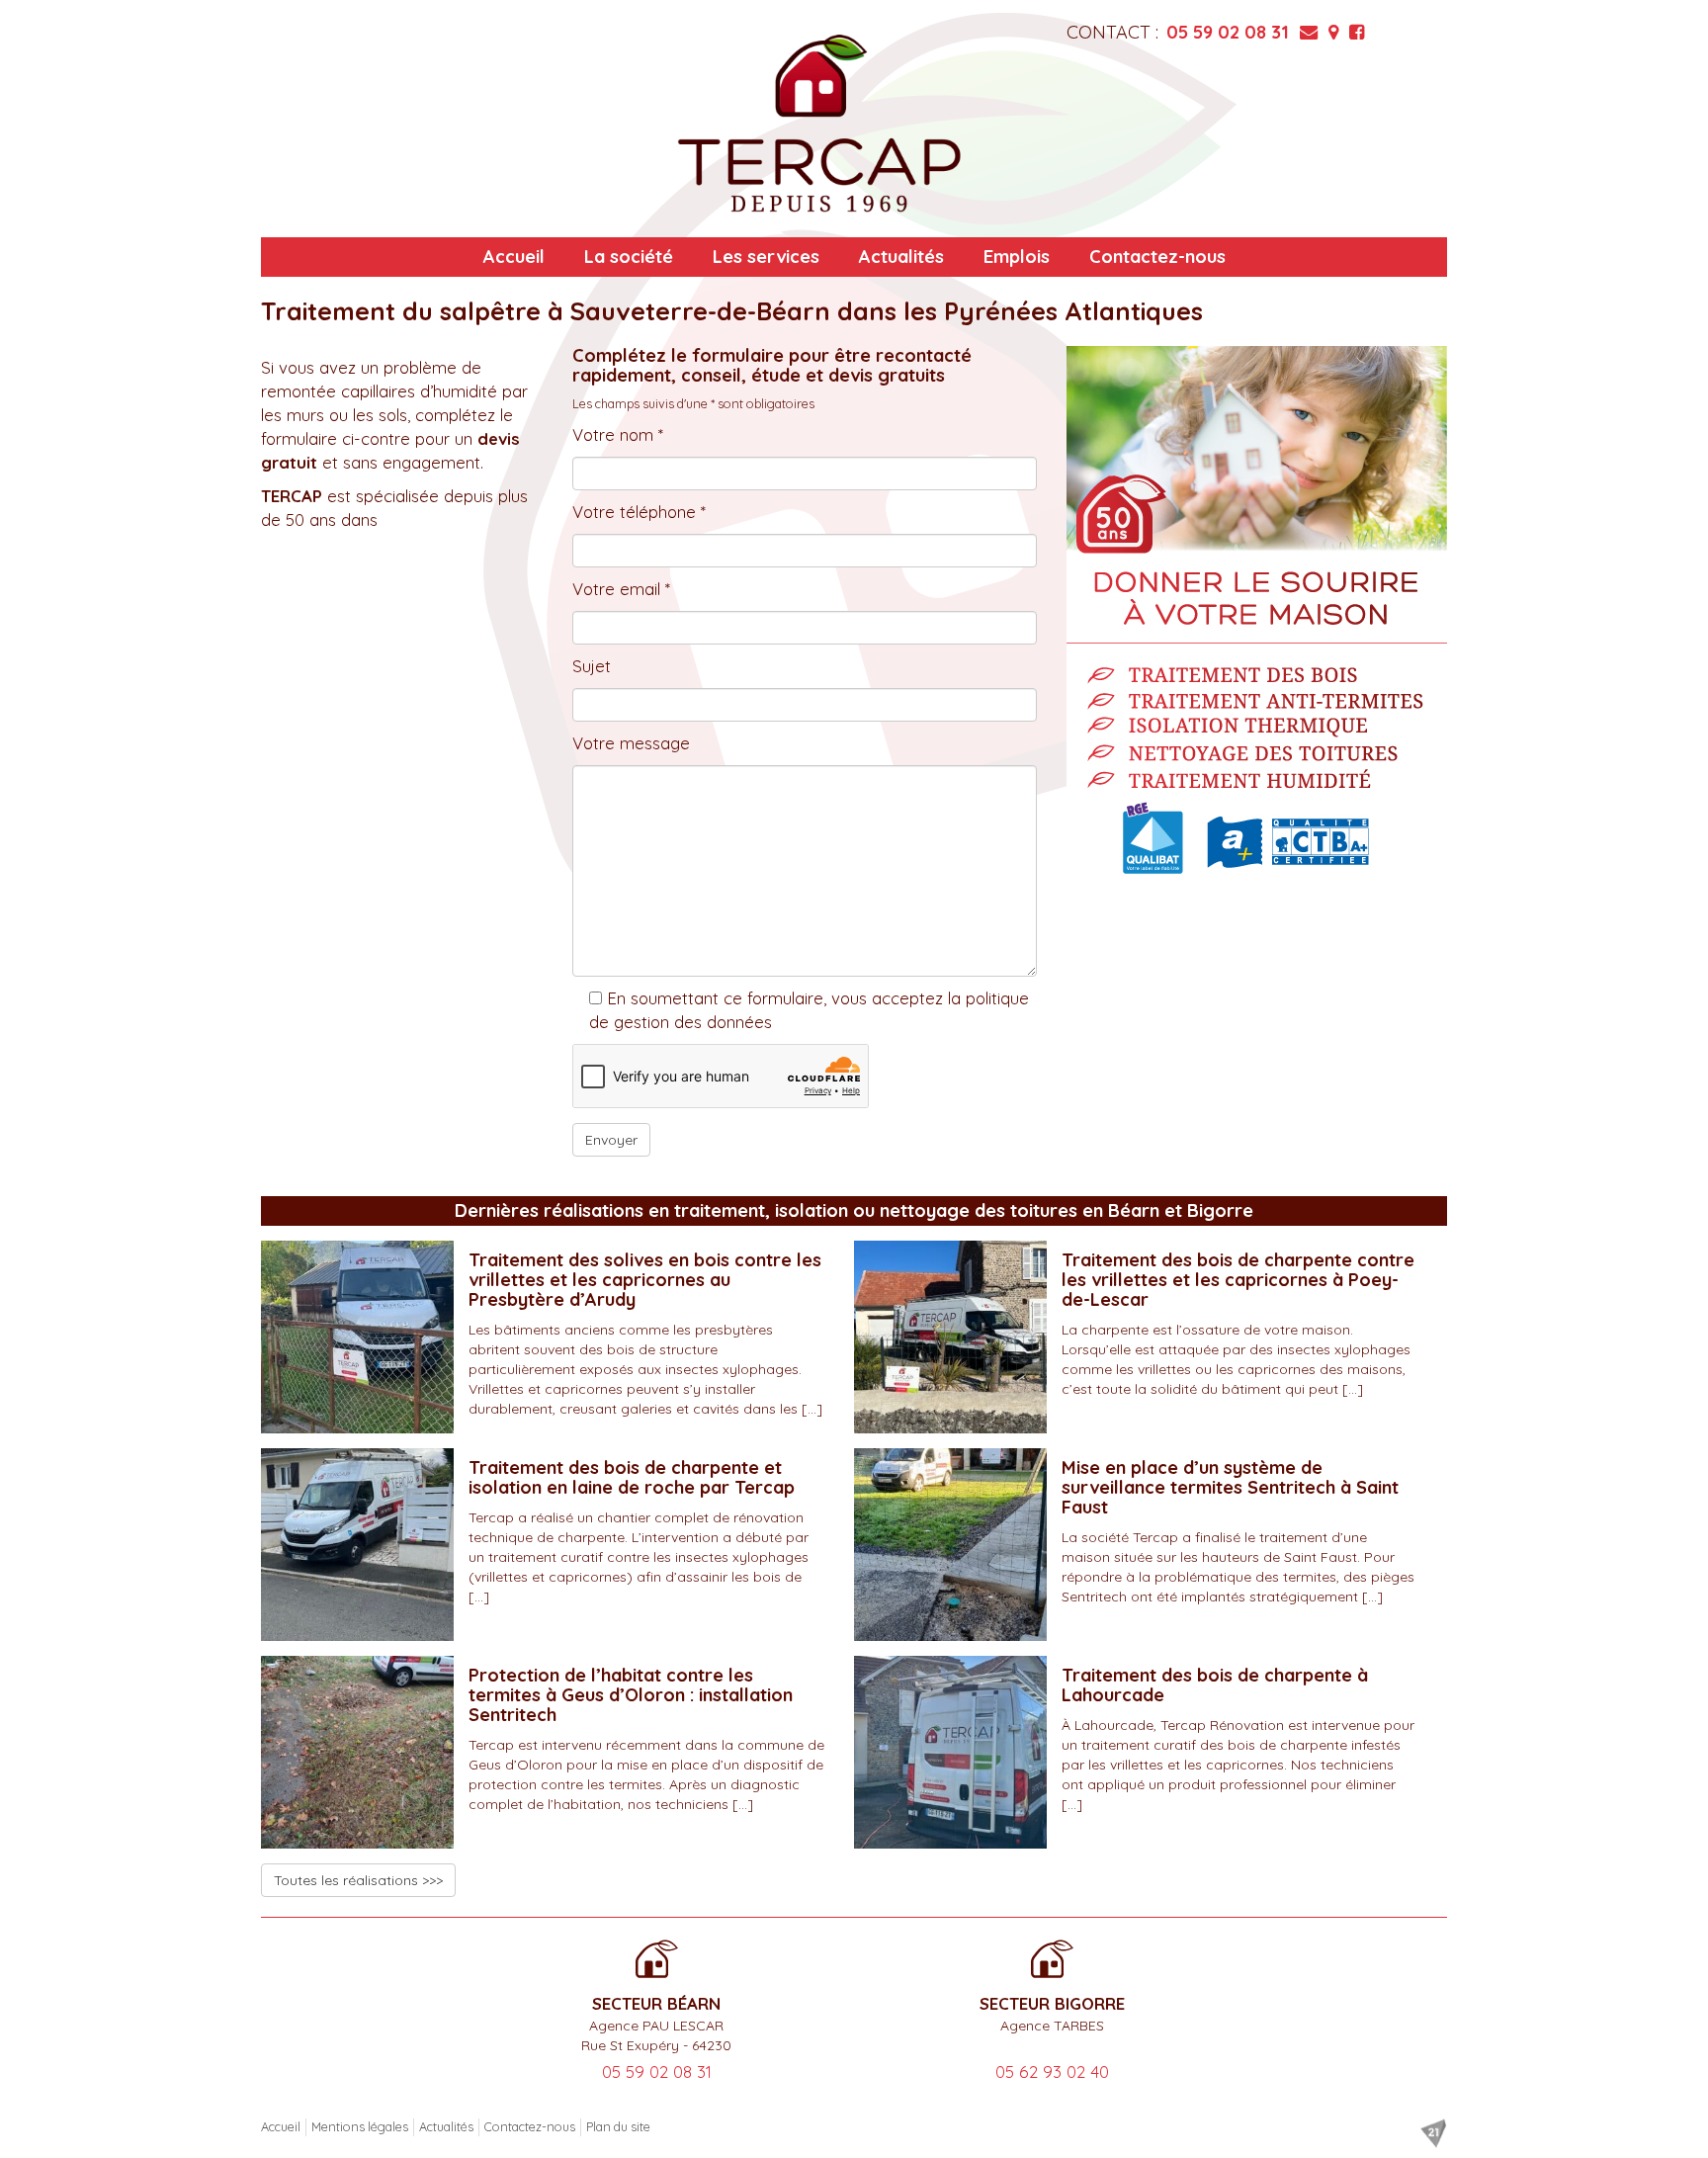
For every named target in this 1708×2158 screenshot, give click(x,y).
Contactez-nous (1157, 257)
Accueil (514, 257)
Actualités (901, 257)
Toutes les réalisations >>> (358, 1880)
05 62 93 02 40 (1052, 2072)
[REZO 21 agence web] (1433, 2133)
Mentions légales (360, 2126)
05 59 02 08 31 (1228, 32)
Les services (766, 257)
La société (629, 257)
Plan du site (618, 2126)
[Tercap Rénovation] (819, 124)
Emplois (1017, 257)
